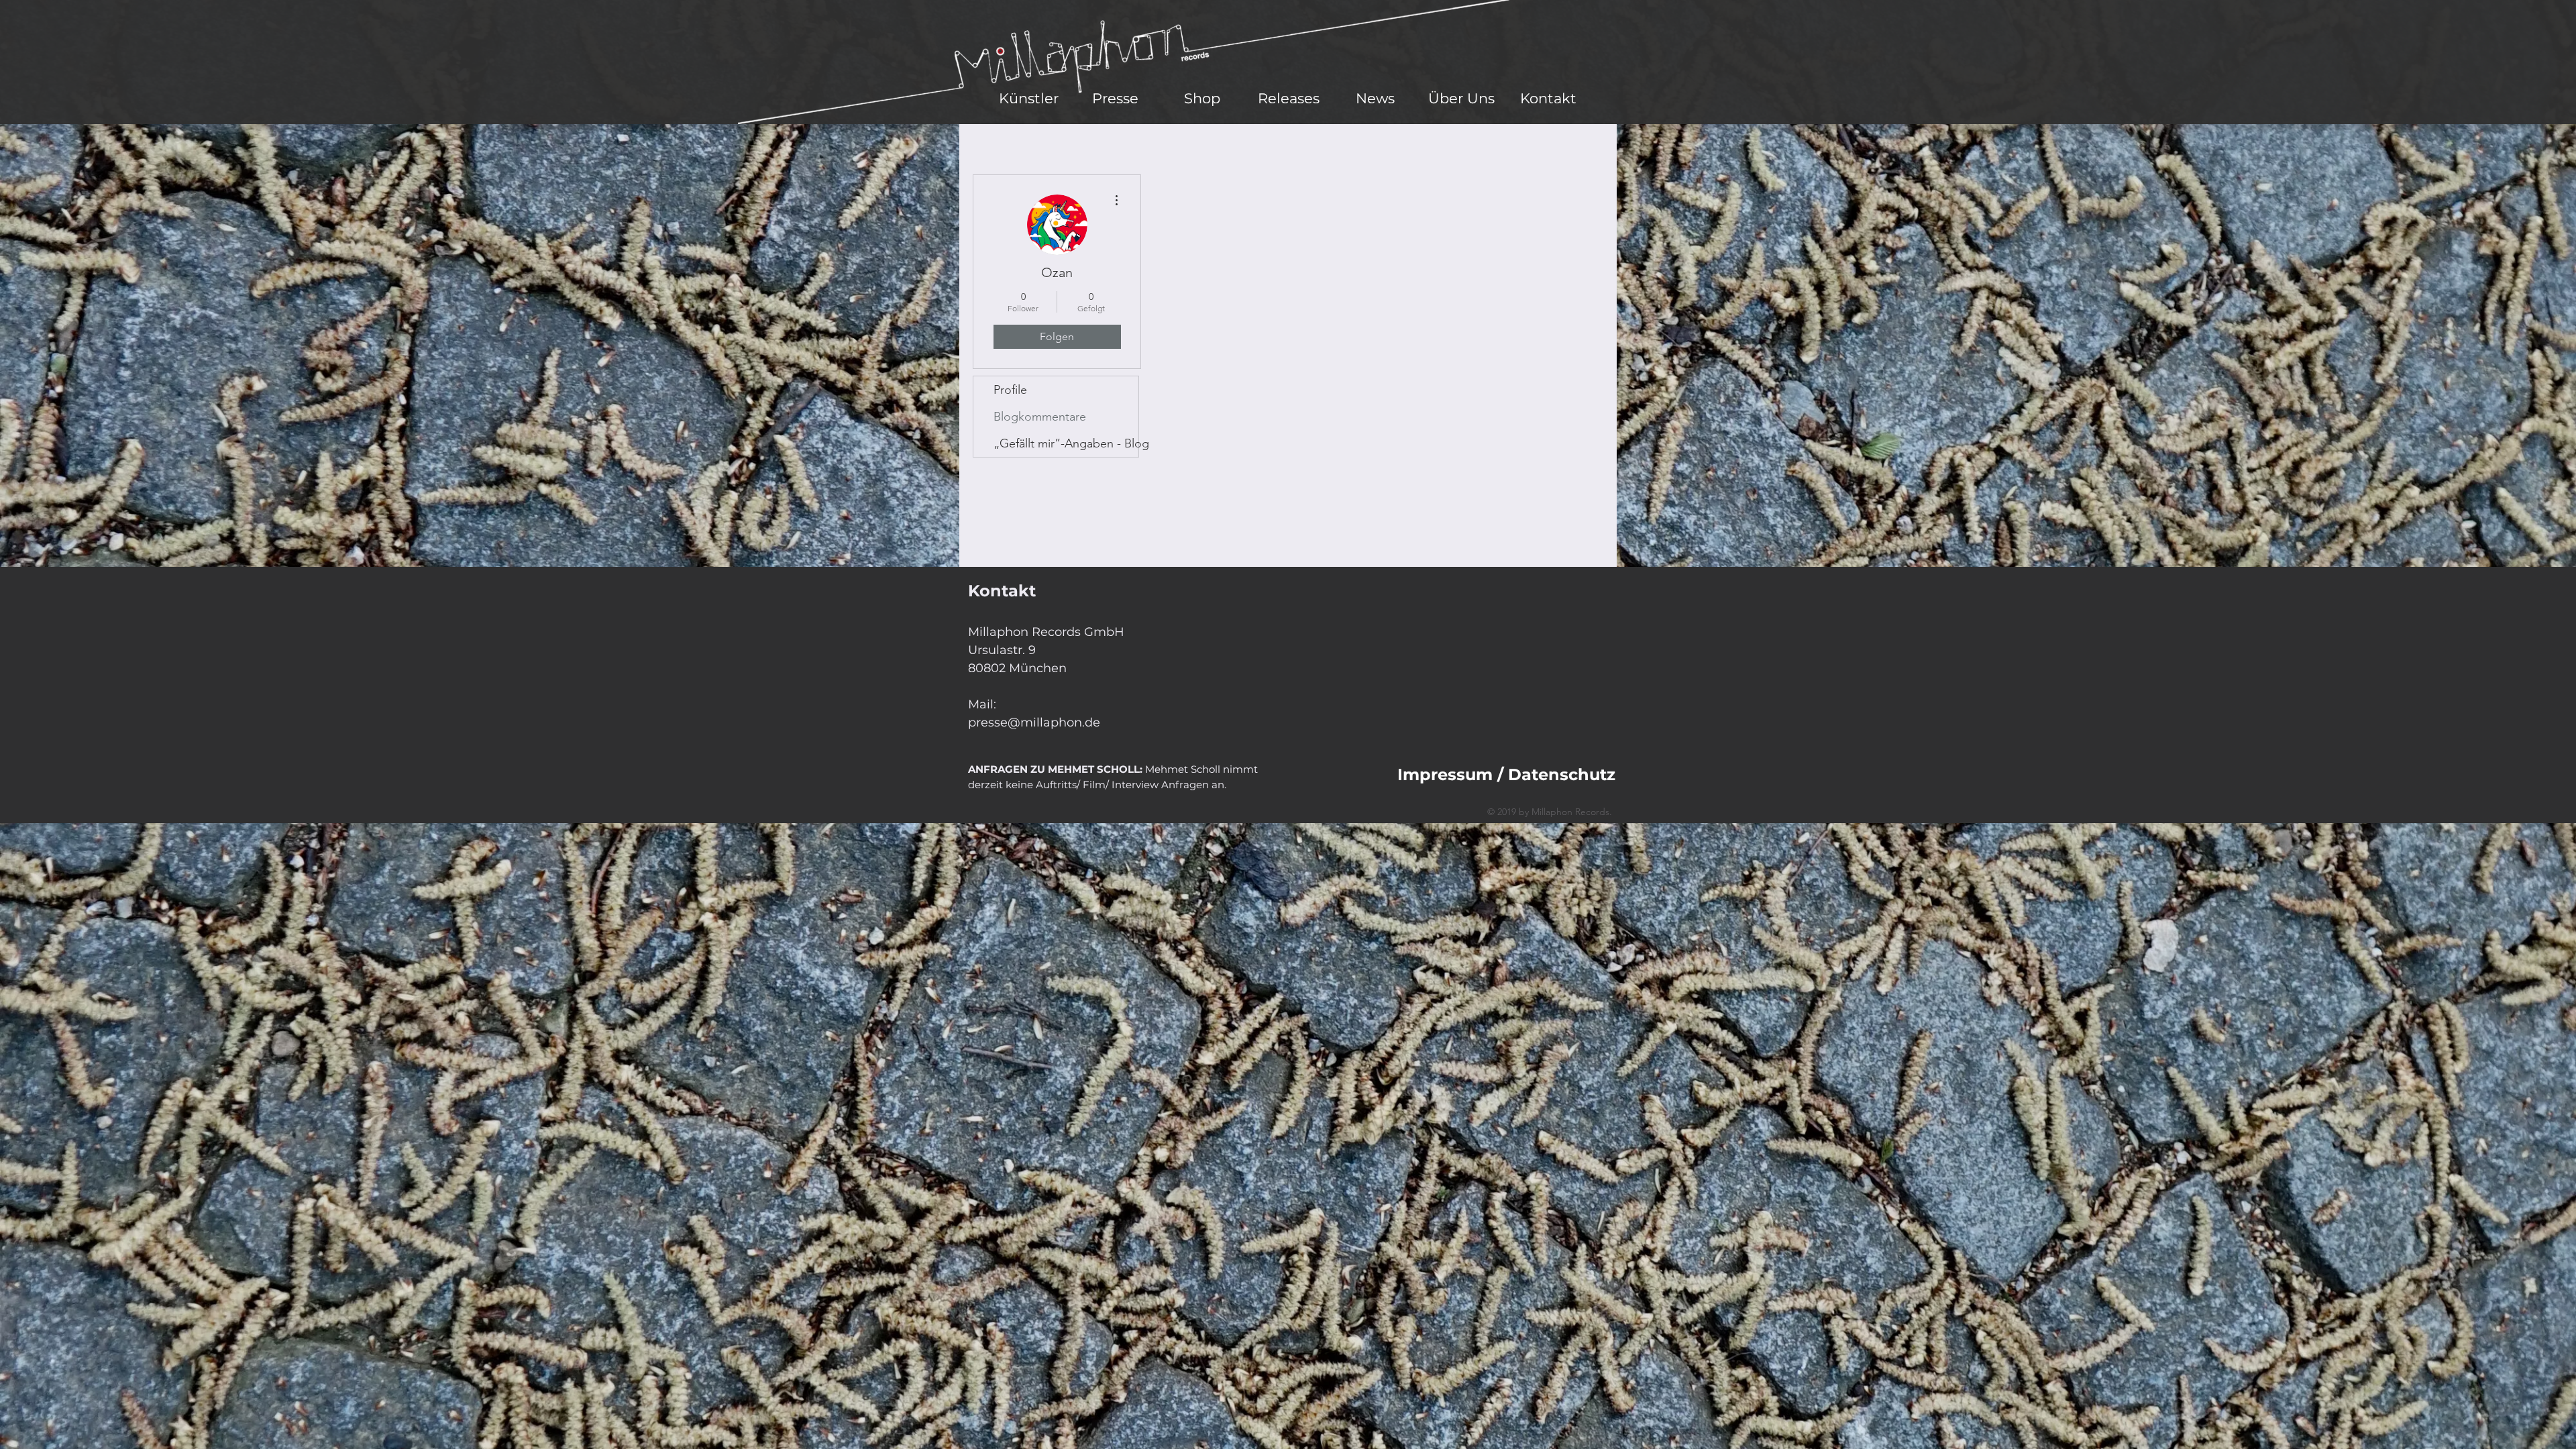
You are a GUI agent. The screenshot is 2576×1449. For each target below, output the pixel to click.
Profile (1010, 390)
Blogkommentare (1040, 417)
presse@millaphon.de (1034, 722)
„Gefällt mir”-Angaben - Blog (1066, 443)
